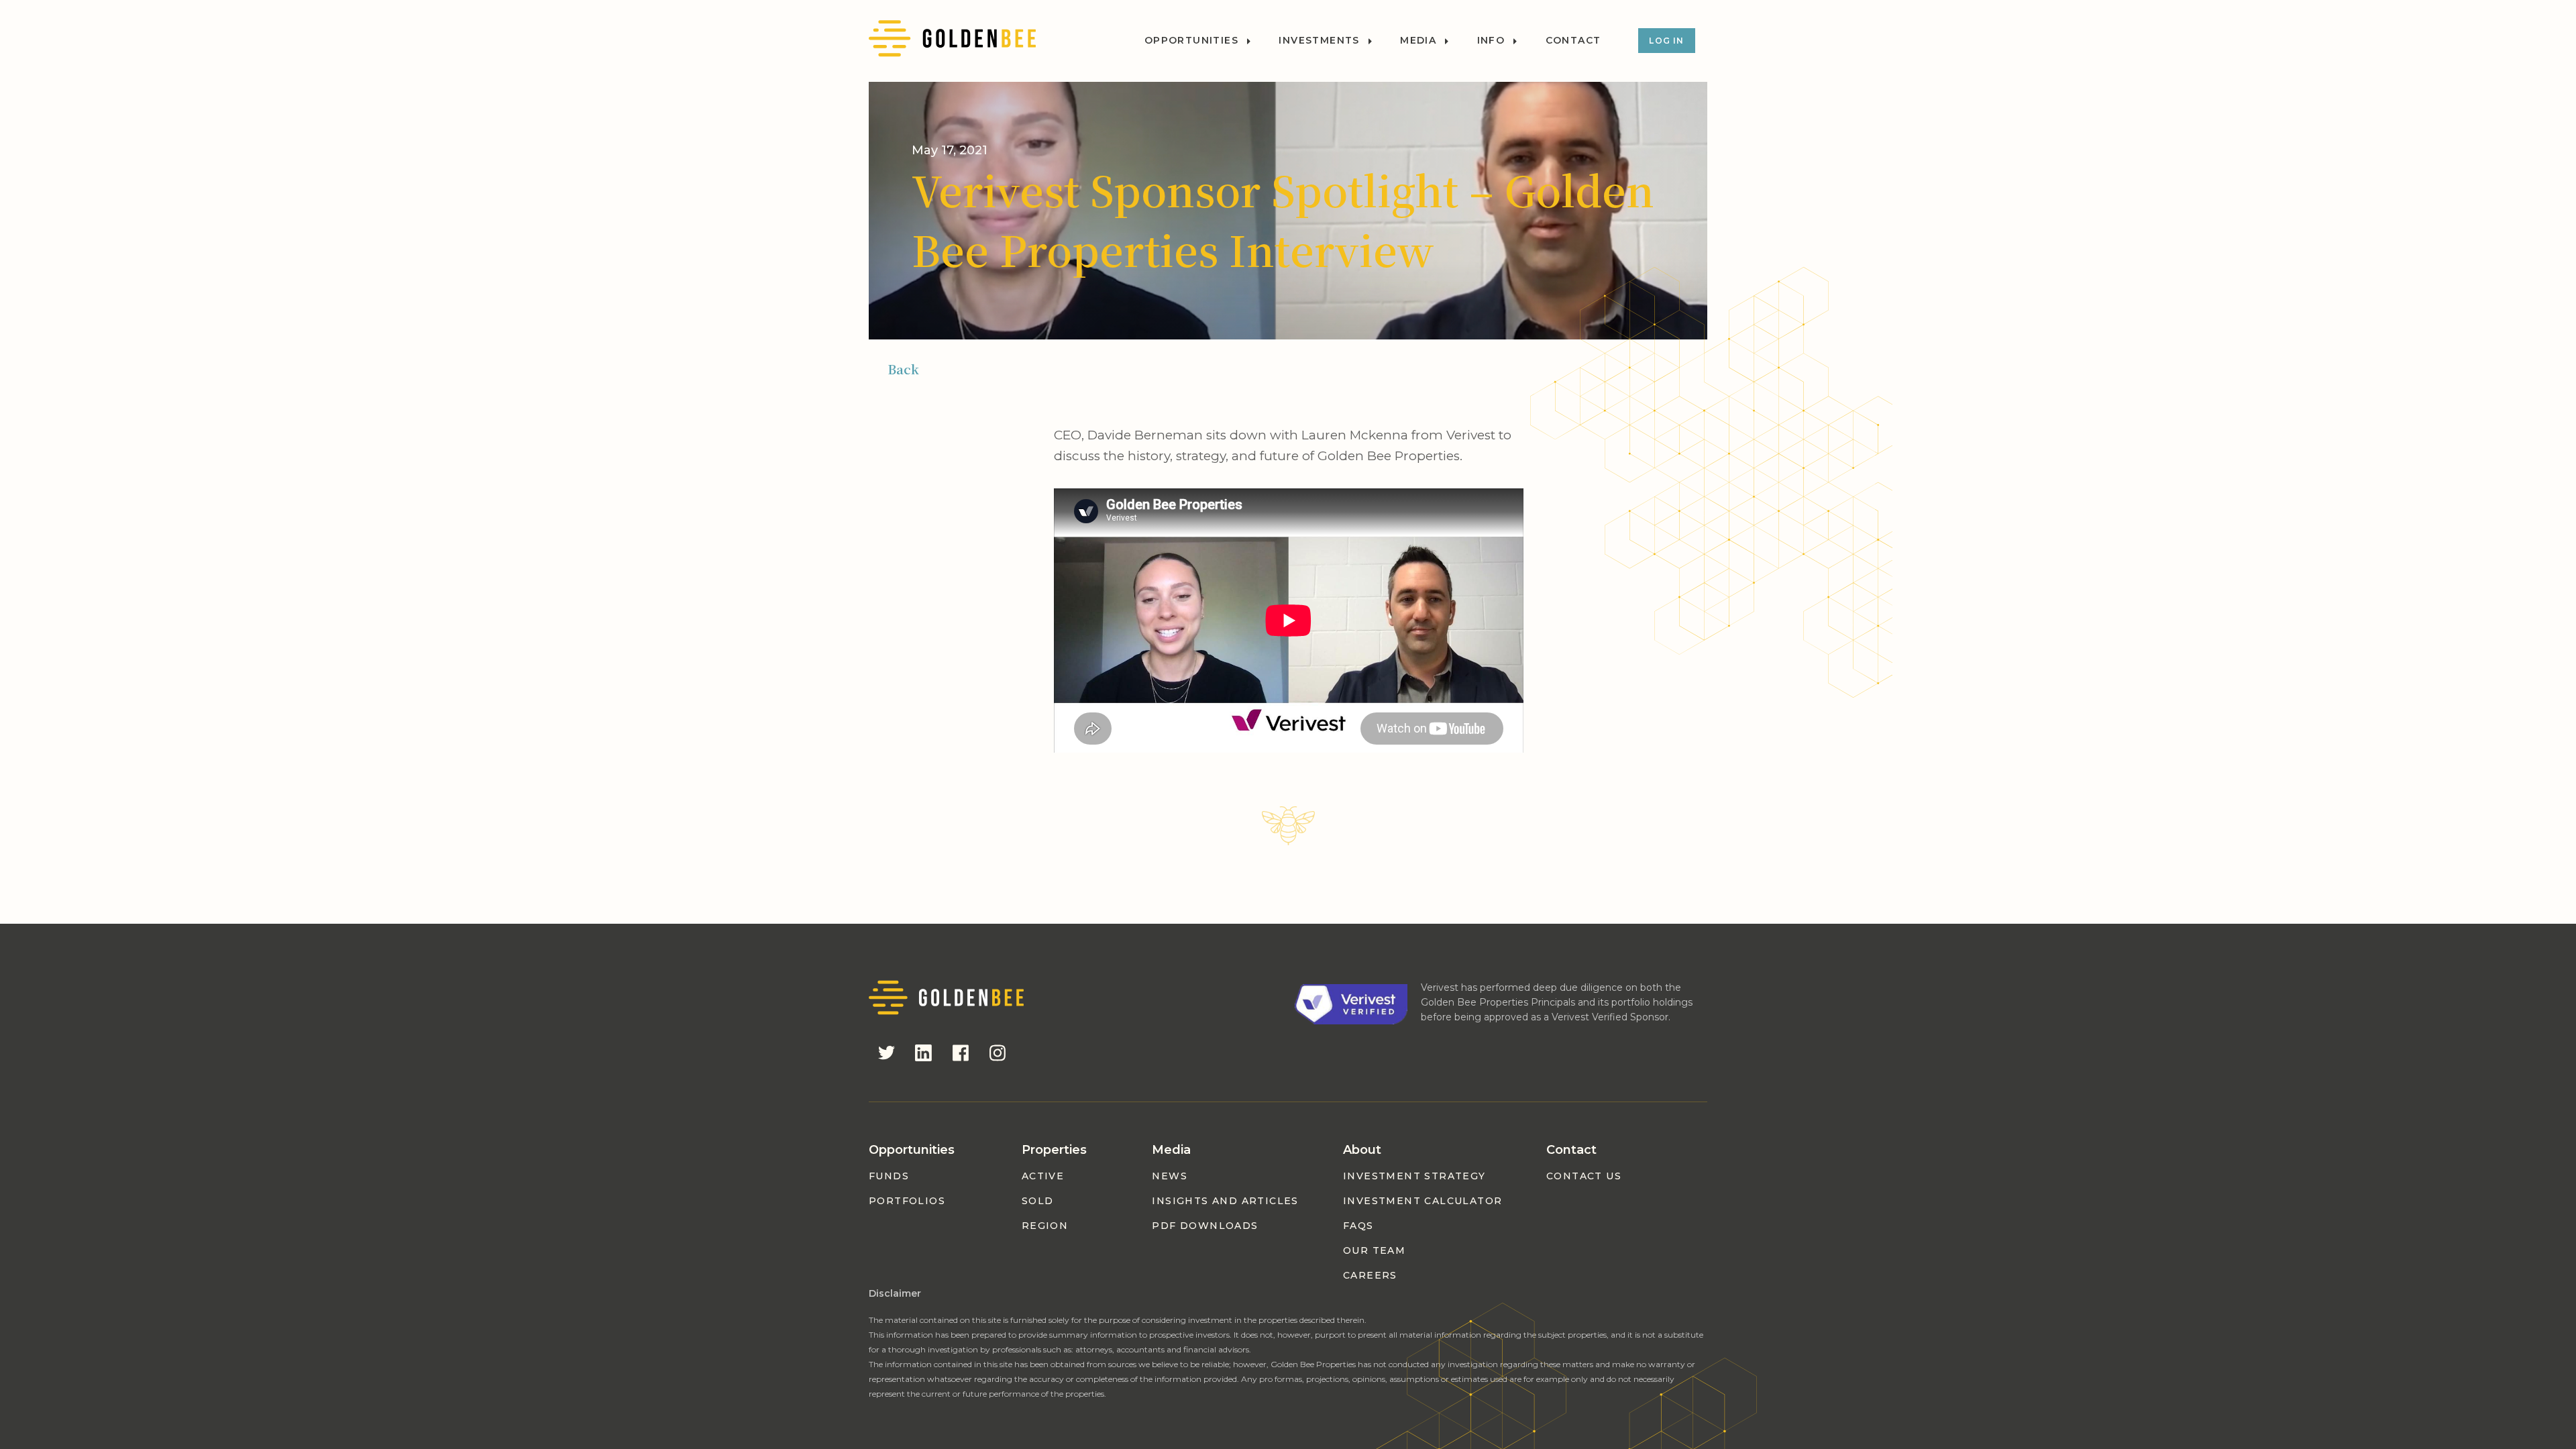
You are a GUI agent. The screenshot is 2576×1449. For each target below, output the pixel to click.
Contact (1573, 41)
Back (903, 369)
